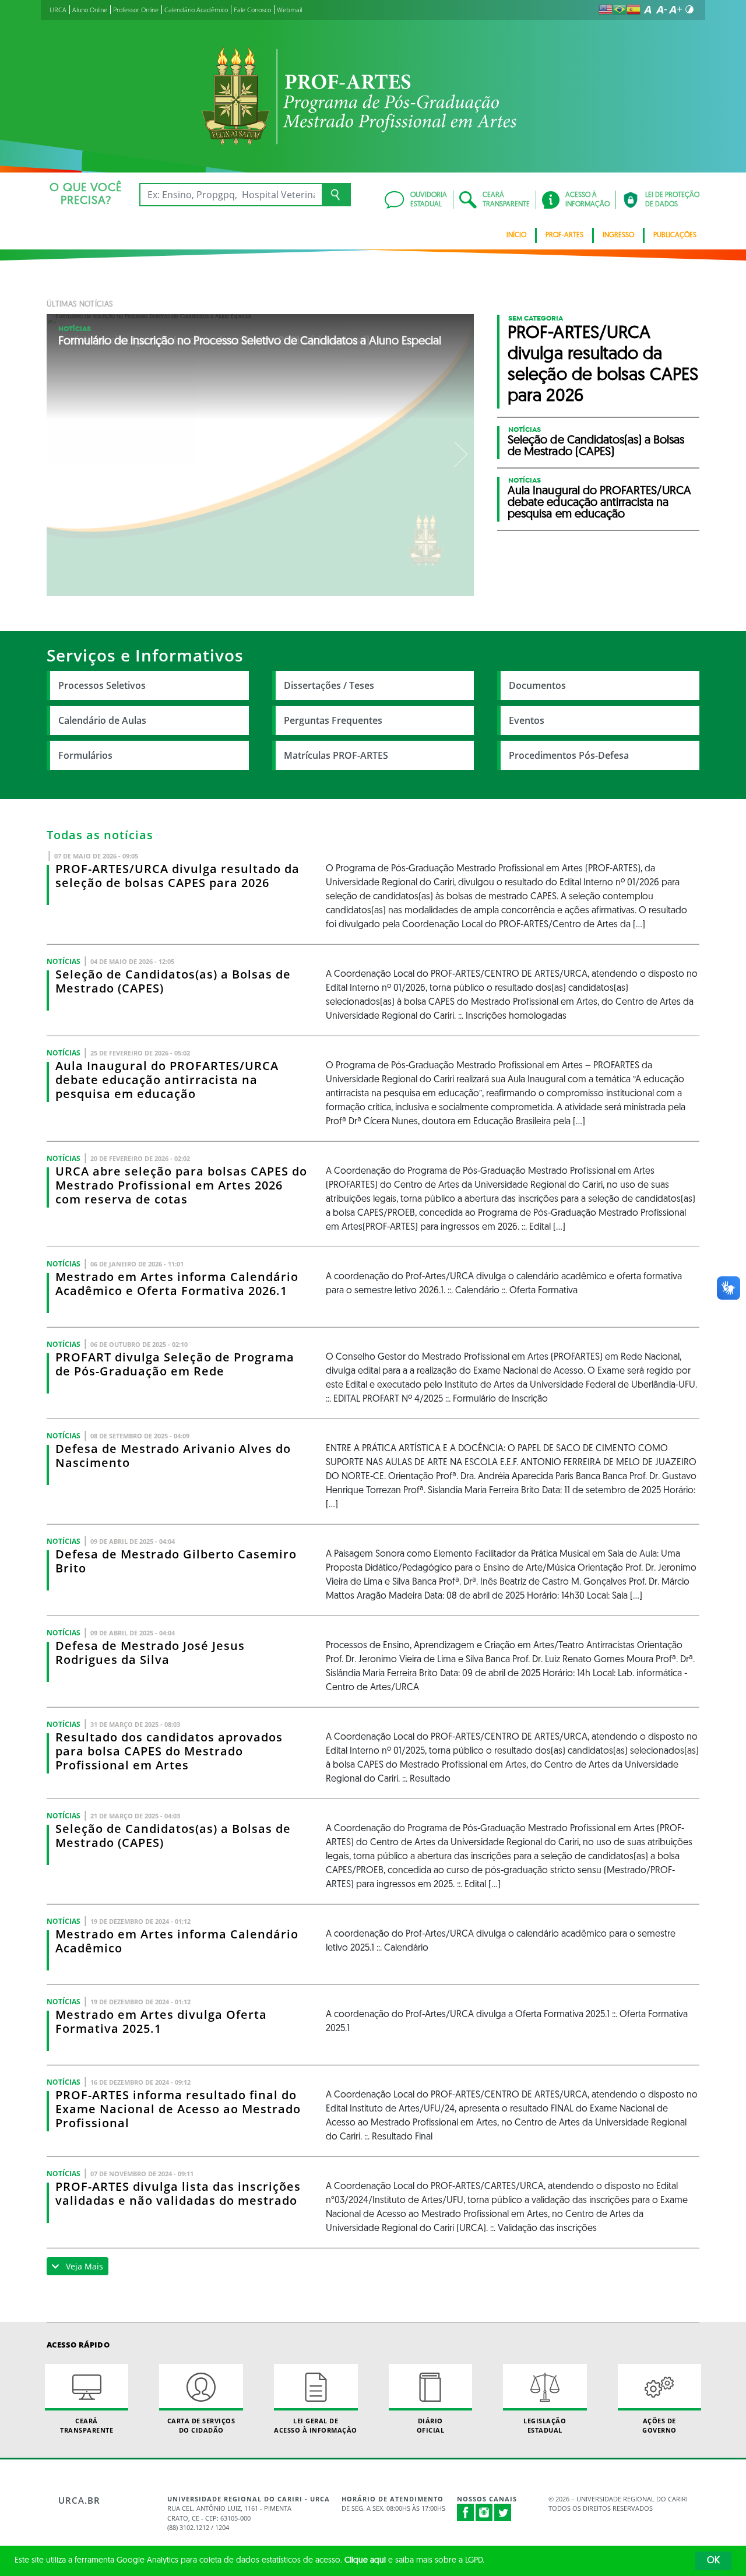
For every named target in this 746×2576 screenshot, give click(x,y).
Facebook (466, 2518)
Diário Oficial (431, 2425)
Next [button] (460, 455)
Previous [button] (61, 455)
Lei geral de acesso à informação (316, 2425)
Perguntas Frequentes (333, 720)
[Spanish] (634, 9)
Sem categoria (536, 318)
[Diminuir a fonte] (661, 9)
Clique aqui (365, 2561)
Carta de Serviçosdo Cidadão (201, 2425)
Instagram (484, 2512)
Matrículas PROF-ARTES (336, 755)
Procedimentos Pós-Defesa (569, 755)
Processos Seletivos (102, 685)
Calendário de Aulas (102, 720)
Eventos (527, 720)
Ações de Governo (659, 2425)
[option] (261, 455)
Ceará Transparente (87, 2425)
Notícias (75, 329)
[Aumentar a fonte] (675, 9)
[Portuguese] (620, 9)
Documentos (537, 685)
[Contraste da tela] (689, 9)
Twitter (503, 2512)
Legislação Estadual (545, 2425)
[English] (606, 9)
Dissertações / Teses (329, 685)
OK (713, 2561)
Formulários (85, 755)
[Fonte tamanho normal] (648, 9)
